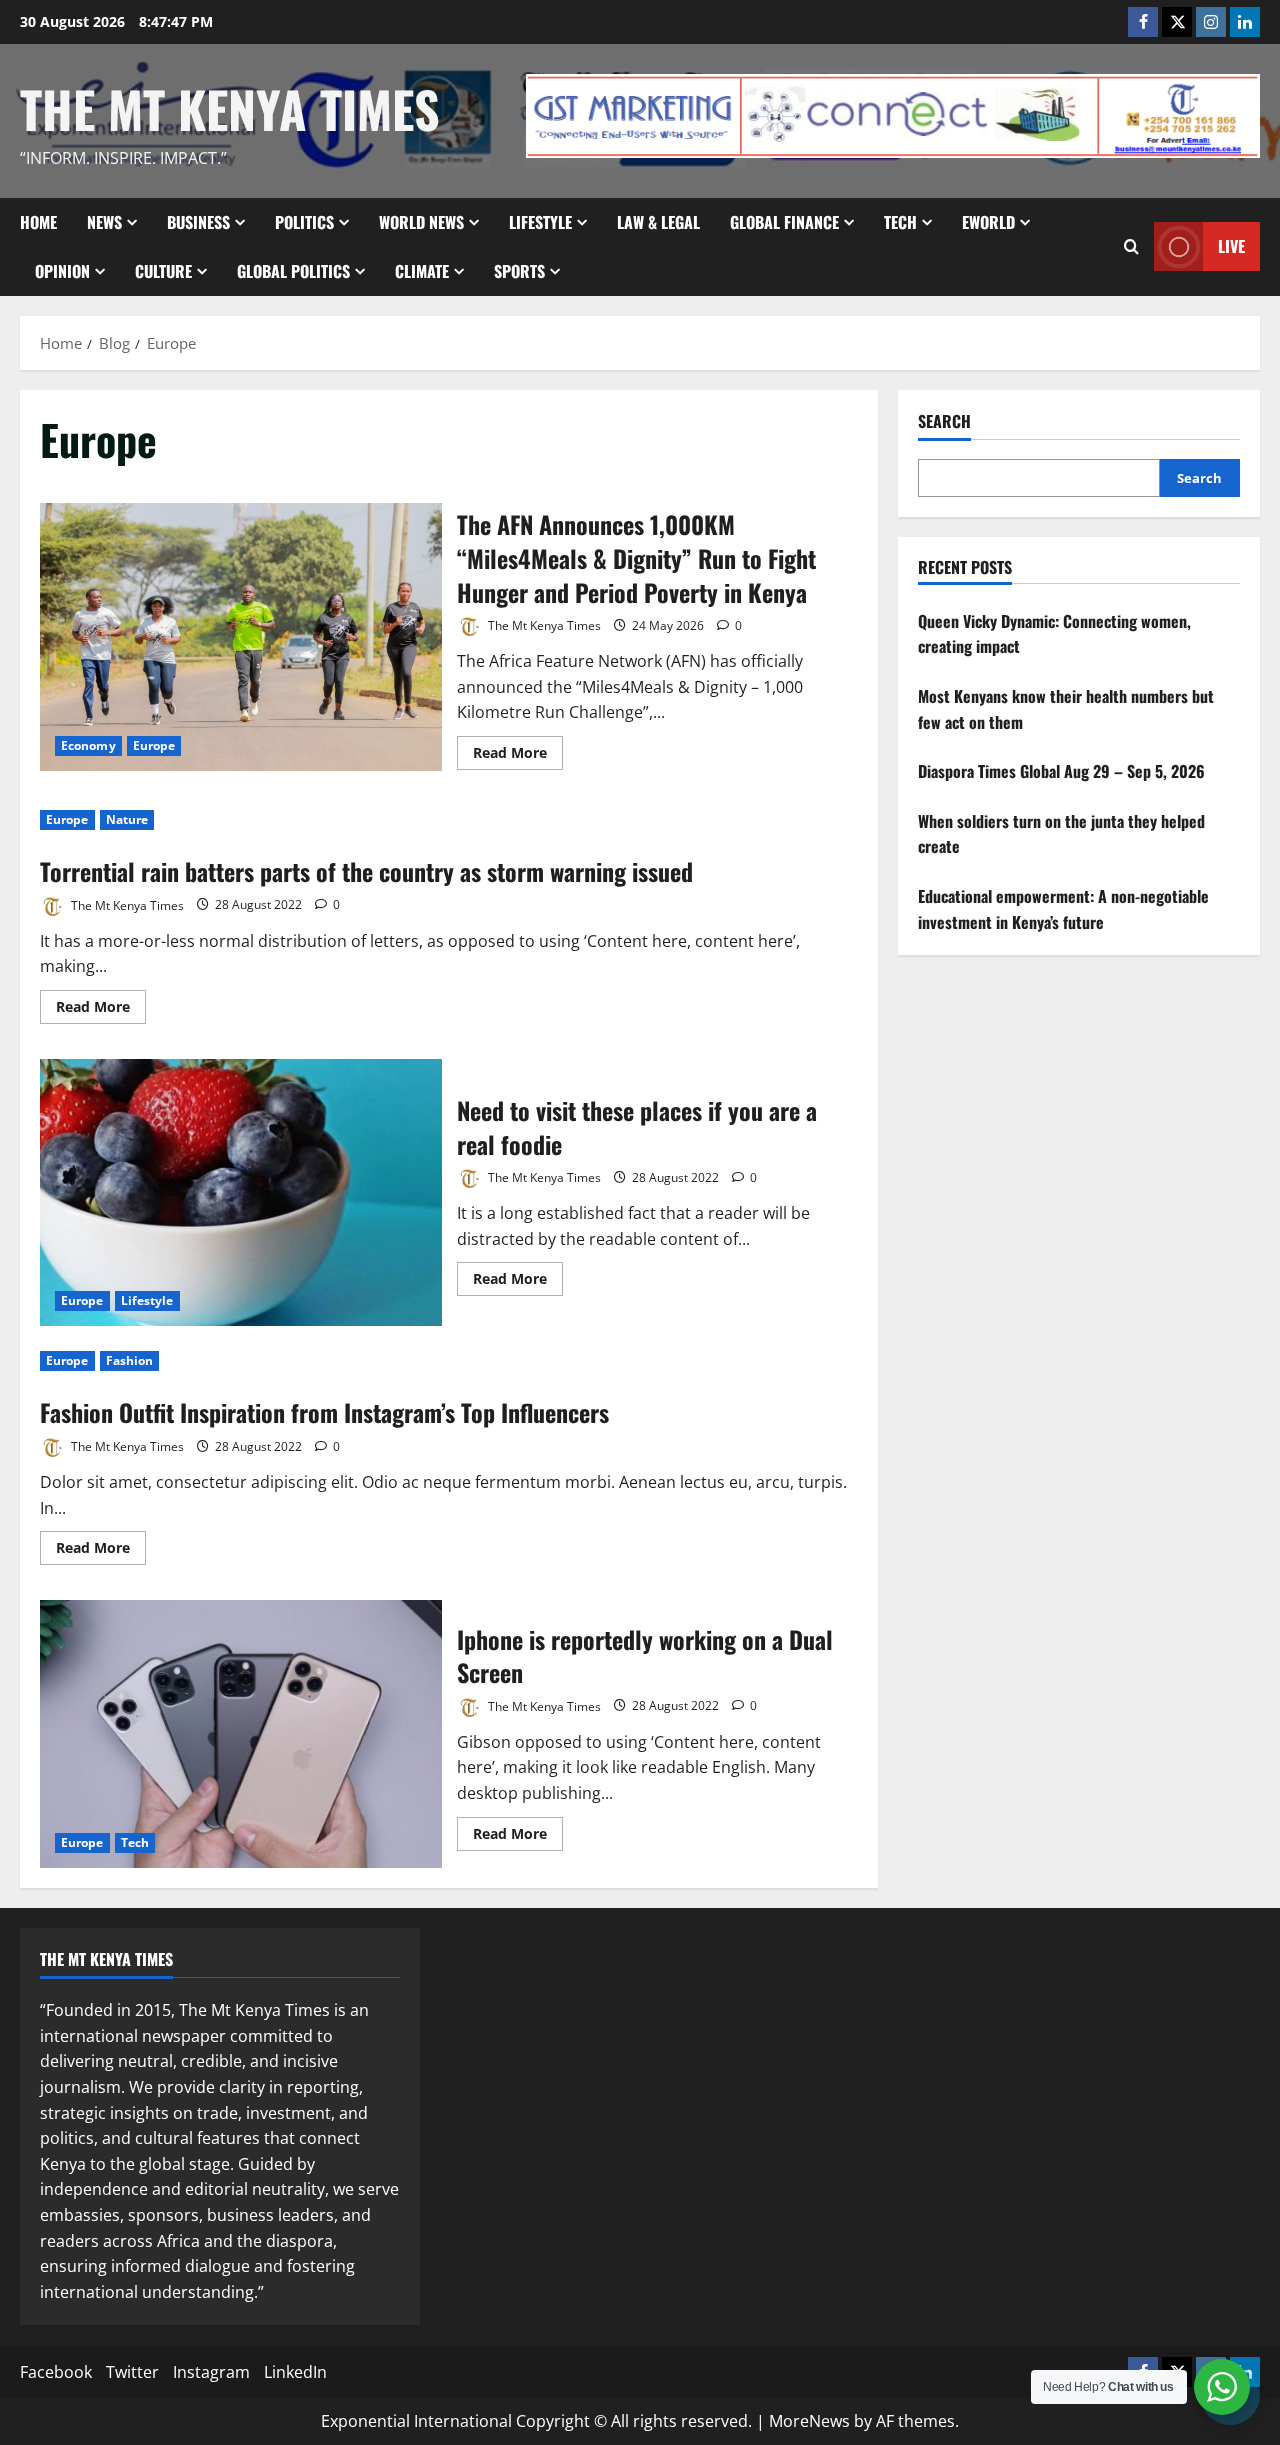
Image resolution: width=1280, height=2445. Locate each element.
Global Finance (784, 222)
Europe (154, 745)
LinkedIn (295, 2372)
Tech (900, 222)
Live (1231, 246)
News (104, 222)
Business (198, 222)
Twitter (132, 2372)
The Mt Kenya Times (230, 108)
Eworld (988, 222)
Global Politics (293, 271)
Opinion (62, 271)
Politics (304, 222)
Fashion (130, 1360)
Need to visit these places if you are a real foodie (241, 1193)
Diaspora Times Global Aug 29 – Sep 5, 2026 (1061, 771)
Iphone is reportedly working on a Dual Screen (241, 1734)
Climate (422, 271)
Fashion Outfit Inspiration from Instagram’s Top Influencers (324, 1412)
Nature (127, 819)
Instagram (211, 2372)
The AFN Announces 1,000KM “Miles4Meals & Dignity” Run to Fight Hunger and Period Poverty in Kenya (241, 637)
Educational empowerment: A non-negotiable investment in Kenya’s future (1063, 909)
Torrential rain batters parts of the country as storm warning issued (366, 871)
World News (421, 222)
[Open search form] (1131, 247)
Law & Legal (658, 222)
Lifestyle (540, 222)
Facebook (56, 2372)
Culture (163, 271)
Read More (518, 756)
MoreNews (809, 2421)
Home (38, 222)
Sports (519, 271)
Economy (88, 745)
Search (944, 421)
